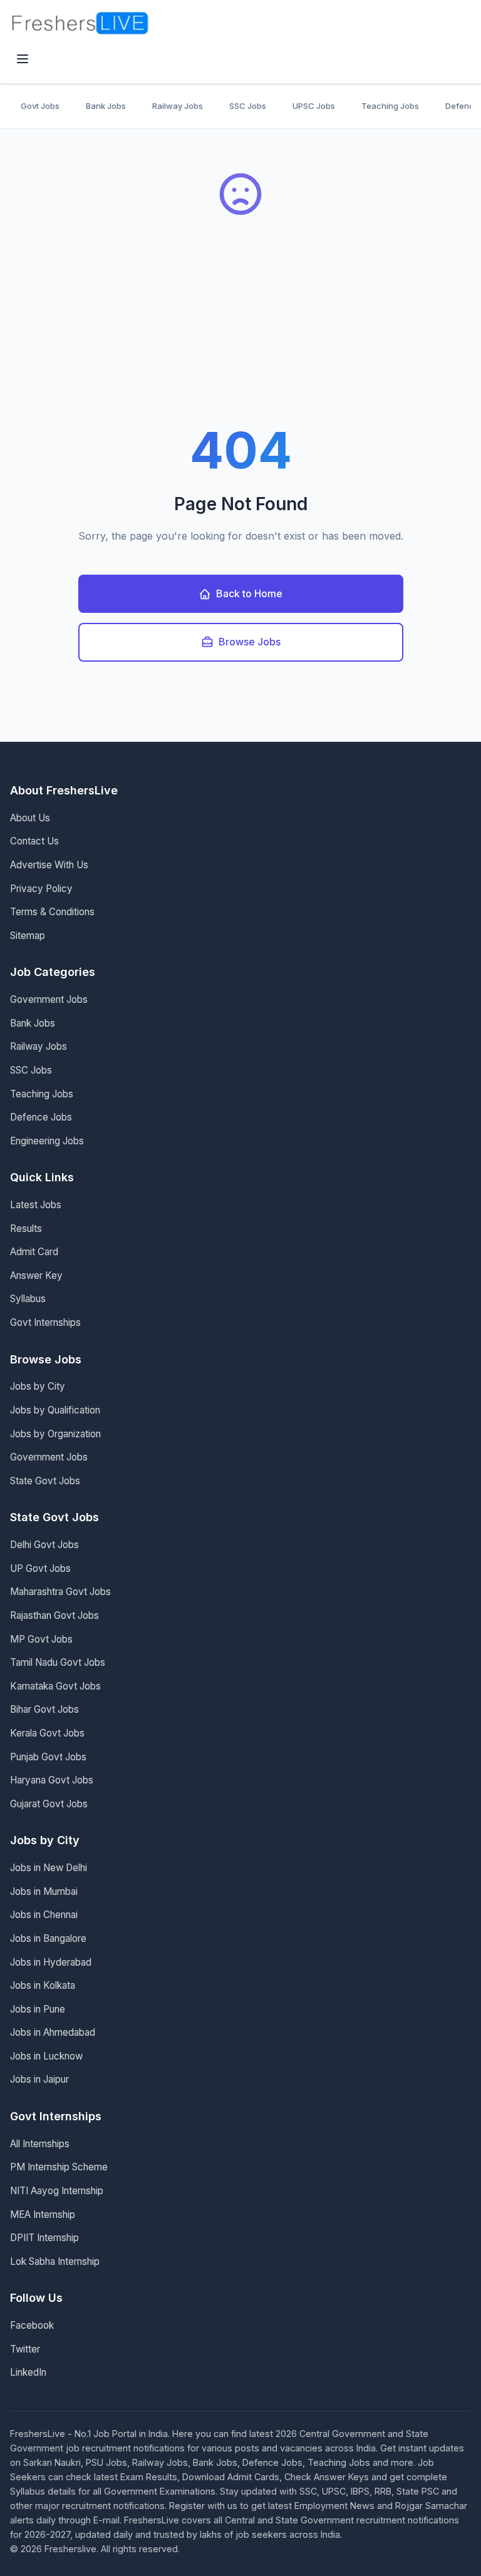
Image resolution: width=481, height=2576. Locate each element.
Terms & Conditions (52, 912)
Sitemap (28, 936)
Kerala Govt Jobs (47, 1733)
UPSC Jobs (314, 106)
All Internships (40, 2144)
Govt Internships (45, 1322)
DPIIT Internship (44, 2238)
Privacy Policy (41, 889)
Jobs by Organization (55, 1434)
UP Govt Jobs (40, 1568)
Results (26, 1229)
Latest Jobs (36, 1205)
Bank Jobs (106, 106)
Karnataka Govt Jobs (55, 1686)
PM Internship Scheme (59, 2167)
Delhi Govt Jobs (44, 1545)
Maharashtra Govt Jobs (60, 1592)
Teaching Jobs (390, 106)
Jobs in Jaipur (39, 2079)
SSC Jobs (248, 106)
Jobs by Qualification (55, 1410)
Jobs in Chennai (44, 1915)
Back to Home (249, 593)
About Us (30, 818)
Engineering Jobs (47, 1141)
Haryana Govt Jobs (52, 1780)
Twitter (25, 2349)
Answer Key (36, 1275)
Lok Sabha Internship (55, 2261)
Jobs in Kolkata (43, 1985)
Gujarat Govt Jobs (49, 1804)
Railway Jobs (178, 106)
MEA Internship (43, 2214)
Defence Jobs (41, 1117)
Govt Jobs (40, 106)
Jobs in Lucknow (46, 2056)
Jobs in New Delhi (49, 1868)
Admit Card (34, 1252)
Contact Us (34, 841)
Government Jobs (49, 999)
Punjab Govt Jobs (48, 1757)
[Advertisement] (241, 331)
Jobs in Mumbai (44, 1891)
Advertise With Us (49, 865)
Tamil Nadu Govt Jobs (58, 1662)
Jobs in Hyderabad (51, 1962)
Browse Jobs (250, 642)
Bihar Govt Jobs (44, 1709)
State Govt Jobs (45, 1481)
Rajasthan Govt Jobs (54, 1615)
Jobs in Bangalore (48, 1938)
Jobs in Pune (38, 2009)
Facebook (32, 2325)
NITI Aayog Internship (57, 2191)
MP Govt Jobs (41, 1639)
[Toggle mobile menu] (23, 60)
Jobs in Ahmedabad (53, 2032)
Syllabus (28, 1299)
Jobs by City (38, 1386)
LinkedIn (28, 2372)
